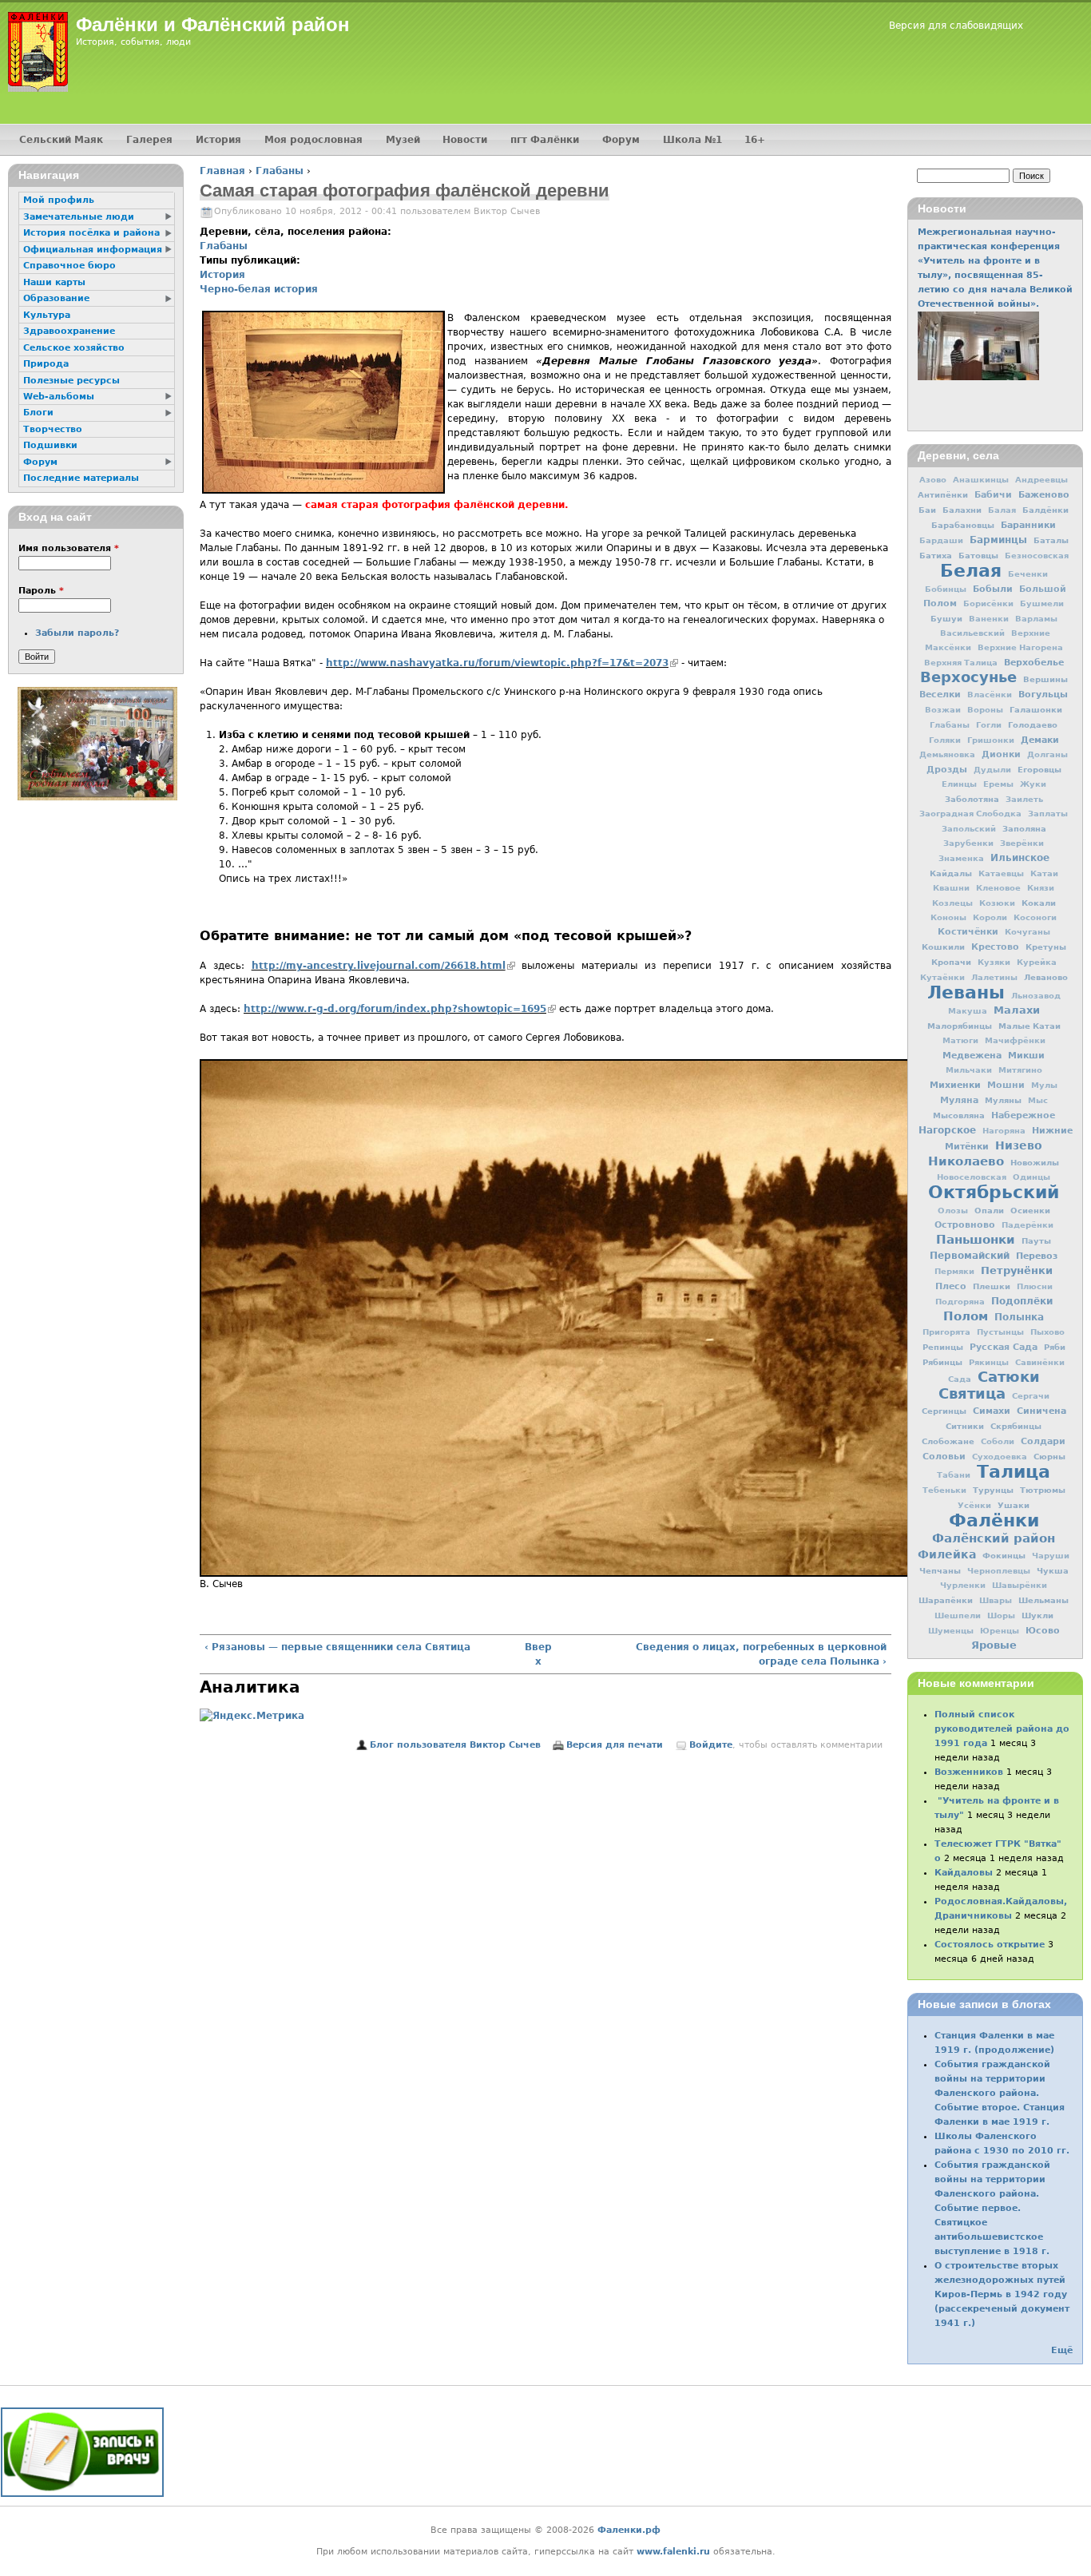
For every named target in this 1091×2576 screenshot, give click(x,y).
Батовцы (978, 555)
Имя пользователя (69, 548)
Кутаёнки (942, 977)
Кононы (948, 917)
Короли (990, 917)
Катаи (1044, 873)
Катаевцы (1001, 873)
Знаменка (961, 858)
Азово (933, 480)
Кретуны (1046, 947)
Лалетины (994, 977)
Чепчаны (940, 1570)
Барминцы (998, 540)
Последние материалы (81, 478)
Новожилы (1035, 1162)
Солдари (1043, 1441)
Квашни (951, 888)
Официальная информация (93, 250)
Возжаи (943, 710)
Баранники (1028, 525)
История (222, 275)
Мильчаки (969, 1070)
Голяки (945, 740)
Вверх (538, 1654)
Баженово (1044, 494)
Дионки (1001, 754)
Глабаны (280, 171)
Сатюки (1009, 1377)
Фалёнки (994, 1520)
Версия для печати (615, 1745)
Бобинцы (946, 589)
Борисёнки (988, 603)
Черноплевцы (999, 1571)
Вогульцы (1043, 694)
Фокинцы (1004, 1555)
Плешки (992, 1286)
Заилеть (1024, 799)
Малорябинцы (960, 1026)
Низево (1019, 1145)
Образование (56, 298)
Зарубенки (968, 843)
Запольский (969, 829)
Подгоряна (960, 1302)
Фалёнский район (994, 1538)
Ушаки (1014, 1505)
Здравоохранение (69, 331)
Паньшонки (976, 1240)
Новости (465, 140)
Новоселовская (972, 1177)
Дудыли (992, 770)
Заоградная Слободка (970, 814)
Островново (965, 1225)
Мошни (1006, 1085)
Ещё (1062, 2350)
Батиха (936, 555)
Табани (954, 1475)
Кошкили (943, 947)
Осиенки (1030, 1210)
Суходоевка (1000, 1457)
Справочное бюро (69, 266)
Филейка (947, 1554)
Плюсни (1035, 1286)
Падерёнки (1028, 1225)
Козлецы (952, 903)
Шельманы (1043, 1600)
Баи (927, 510)
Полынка (1019, 1317)
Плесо (951, 1286)
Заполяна (1024, 828)
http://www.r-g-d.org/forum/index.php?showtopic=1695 (400, 1009)
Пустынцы (1000, 1332)
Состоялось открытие (990, 1945)
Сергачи (1031, 1396)
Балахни (962, 510)
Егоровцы (1039, 769)
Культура (47, 315)
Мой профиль (59, 200)
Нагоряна (1004, 1131)
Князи (1041, 888)
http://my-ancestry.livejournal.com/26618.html (383, 966)
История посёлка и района (91, 233)
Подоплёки (1022, 1301)
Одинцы (1031, 1177)
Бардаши (941, 540)
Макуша (968, 1011)
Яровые (994, 1645)
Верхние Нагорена (1020, 647)
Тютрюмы (1043, 1490)
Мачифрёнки (1015, 1040)
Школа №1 (692, 140)
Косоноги (1035, 917)
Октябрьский (994, 1192)
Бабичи (993, 495)
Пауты (1036, 1240)
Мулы (1044, 1085)
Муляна (959, 1100)
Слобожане (948, 1441)
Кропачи (951, 962)
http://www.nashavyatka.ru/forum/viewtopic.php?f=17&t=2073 (502, 663)
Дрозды (947, 770)
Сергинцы (944, 1411)
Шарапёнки (946, 1600)
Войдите (711, 1745)
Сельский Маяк (61, 140)
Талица (1014, 1471)
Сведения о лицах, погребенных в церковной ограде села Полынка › (761, 1654)
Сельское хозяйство (74, 348)
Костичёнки (968, 932)
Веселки (940, 695)
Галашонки (1036, 709)
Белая (971, 570)
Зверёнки (1022, 843)
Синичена (1041, 1411)
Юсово (1043, 1630)
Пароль (41, 591)
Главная (222, 171)
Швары (996, 1600)
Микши (1026, 1055)
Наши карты (54, 282)
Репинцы (943, 1347)
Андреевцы (1041, 480)
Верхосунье (968, 677)
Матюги (960, 1040)
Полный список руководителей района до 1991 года (1002, 1729)
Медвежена (972, 1055)
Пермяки (954, 1271)
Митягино (1020, 1070)
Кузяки (994, 962)
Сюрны (1049, 1456)
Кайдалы (951, 873)
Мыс (1038, 1100)
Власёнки (990, 695)
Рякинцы (989, 1362)
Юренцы (1000, 1631)
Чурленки (963, 1585)
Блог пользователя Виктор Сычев (455, 1745)
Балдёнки (1045, 510)
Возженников (969, 1772)
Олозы (953, 1211)
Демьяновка (947, 754)
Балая (1002, 510)
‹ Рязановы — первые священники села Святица (337, 1647)
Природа (46, 364)
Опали (989, 1210)
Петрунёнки (1017, 1270)
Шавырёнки (1020, 1585)
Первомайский (970, 1256)
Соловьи (944, 1457)
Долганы (1047, 754)
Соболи (998, 1441)
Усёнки (974, 1505)
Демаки (1040, 740)
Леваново (1046, 977)
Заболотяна (972, 799)
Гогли (989, 725)
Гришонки (991, 740)
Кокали (1039, 903)
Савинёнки (1040, 1362)
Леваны (966, 992)
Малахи (1017, 1010)
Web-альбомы (59, 397)
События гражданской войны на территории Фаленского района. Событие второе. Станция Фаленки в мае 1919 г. (1000, 2093)
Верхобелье (1034, 662)
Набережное (1023, 1115)
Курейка (1037, 962)
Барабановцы (963, 525)
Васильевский (972, 633)
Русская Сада (1004, 1347)
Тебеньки (944, 1490)
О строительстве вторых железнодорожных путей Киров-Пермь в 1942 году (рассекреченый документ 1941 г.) (1002, 2294)
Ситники (965, 1426)
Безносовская (1037, 556)
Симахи (992, 1411)
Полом (966, 1316)
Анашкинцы (981, 480)
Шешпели (958, 1615)
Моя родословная (313, 140)
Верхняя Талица (961, 663)
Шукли (1037, 1615)
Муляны (1003, 1100)
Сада (960, 1379)
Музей (403, 140)
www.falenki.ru (673, 2552)
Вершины (1045, 679)
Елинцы (959, 784)
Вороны (985, 710)
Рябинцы (942, 1362)
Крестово (995, 947)
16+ (755, 140)
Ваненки (989, 619)
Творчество (53, 429)
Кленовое (998, 888)
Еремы (998, 784)
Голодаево (1033, 724)
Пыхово (1047, 1332)
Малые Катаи (1030, 1026)
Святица (972, 1393)
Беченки (1028, 574)
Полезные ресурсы (71, 381)
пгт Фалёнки (545, 140)
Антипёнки (943, 494)
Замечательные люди (79, 217)
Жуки (1033, 784)
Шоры (1001, 1615)
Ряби (1055, 1347)
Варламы (1036, 619)
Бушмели (1042, 603)
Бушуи (946, 618)
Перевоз (1037, 1256)
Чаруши (1051, 1556)
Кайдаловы (964, 1873)
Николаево (966, 1161)
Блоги (38, 413)
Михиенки (955, 1085)
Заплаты (1048, 814)
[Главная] (38, 52)
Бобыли (993, 589)
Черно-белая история (259, 289)
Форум (621, 140)
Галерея (149, 140)
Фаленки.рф (629, 2530)
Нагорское (947, 1130)
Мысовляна (959, 1115)
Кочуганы (1028, 932)
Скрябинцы (1016, 1426)
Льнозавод (1036, 996)
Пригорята (946, 1332)
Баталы (1051, 540)
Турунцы (993, 1490)
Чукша (1053, 1570)
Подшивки (50, 445)
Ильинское (1020, 858)
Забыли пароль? (77, 633)
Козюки (997, 903)
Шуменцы (951, 1631)
